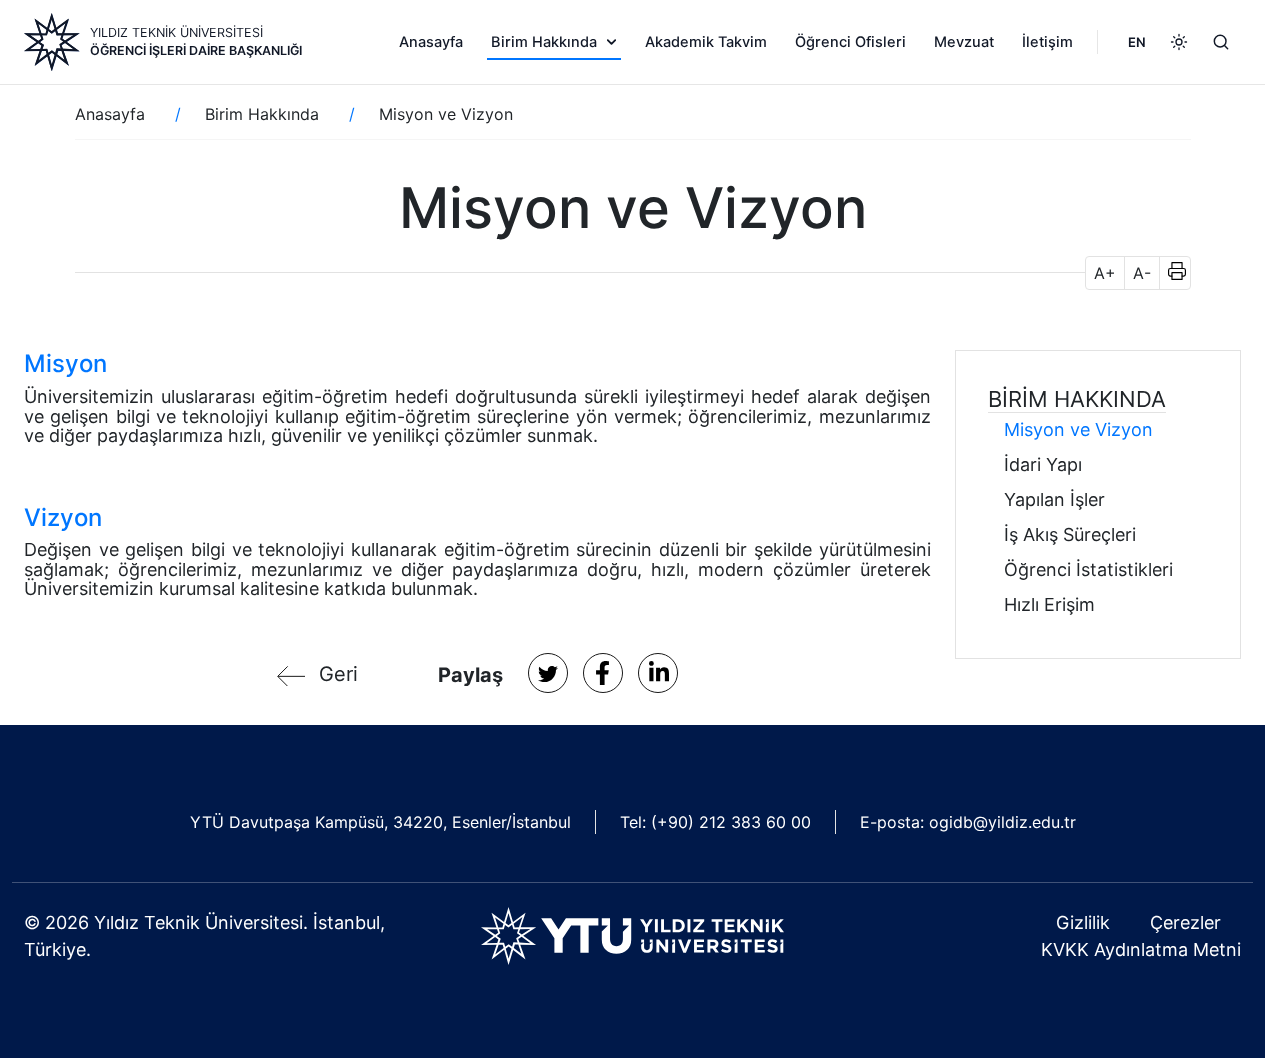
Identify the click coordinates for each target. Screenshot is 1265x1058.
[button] (1170, 273)
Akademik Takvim (706, 42)
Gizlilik (1083, 922)
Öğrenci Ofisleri (850, 42)
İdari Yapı (1043, 464)
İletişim (1047, 42)
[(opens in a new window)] (548, 673)
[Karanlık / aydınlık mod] (1179, 42)
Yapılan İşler (1054, 499)
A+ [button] (1105, 273)
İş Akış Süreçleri (1070, 534)
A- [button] (1142, 273)
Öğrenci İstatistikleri (1088, 569)
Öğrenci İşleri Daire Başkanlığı (196, 50)
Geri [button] (338, 674)
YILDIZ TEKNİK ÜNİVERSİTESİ (176, 32)
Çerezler (1185, 922)
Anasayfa (431, 42)
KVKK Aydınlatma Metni (1141, 949)
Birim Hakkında (544, 42)
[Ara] (1221, 42)
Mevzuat (964, 42)
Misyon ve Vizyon (1078, 429)
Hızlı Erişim (1049, 604)
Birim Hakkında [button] (1077, 399)
